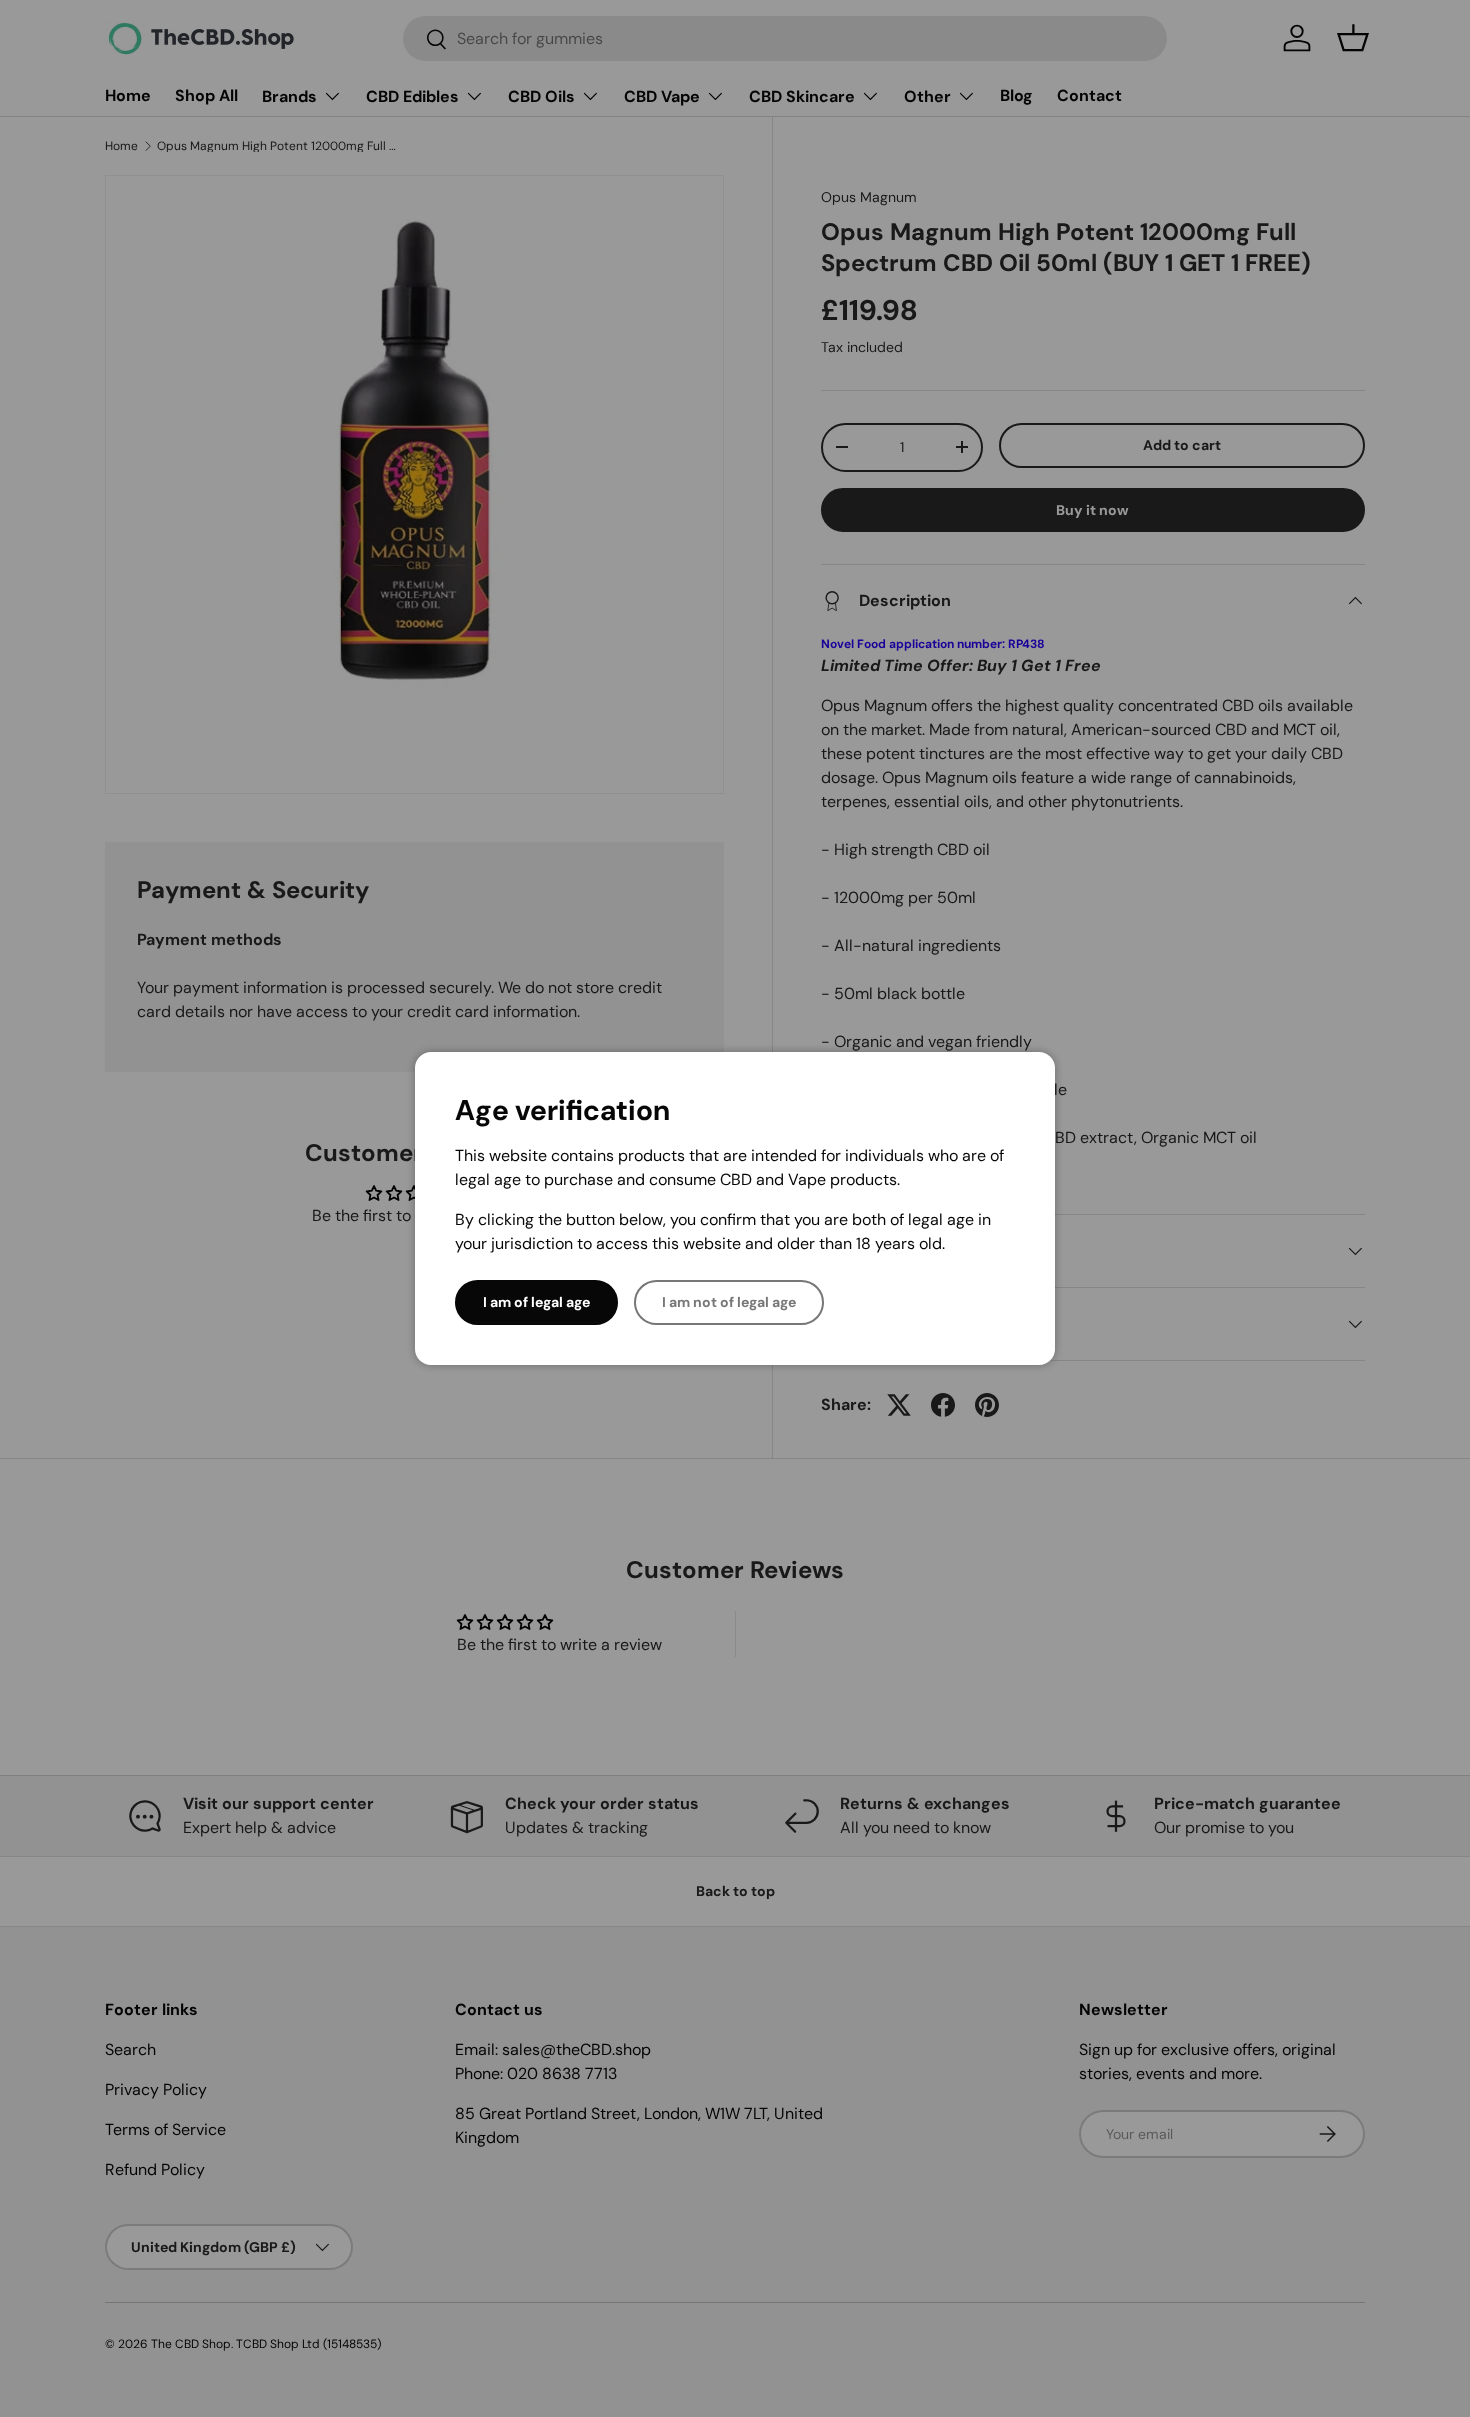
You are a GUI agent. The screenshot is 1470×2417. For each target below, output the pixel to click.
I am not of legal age (729, 1302)
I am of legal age (536, 1302)
